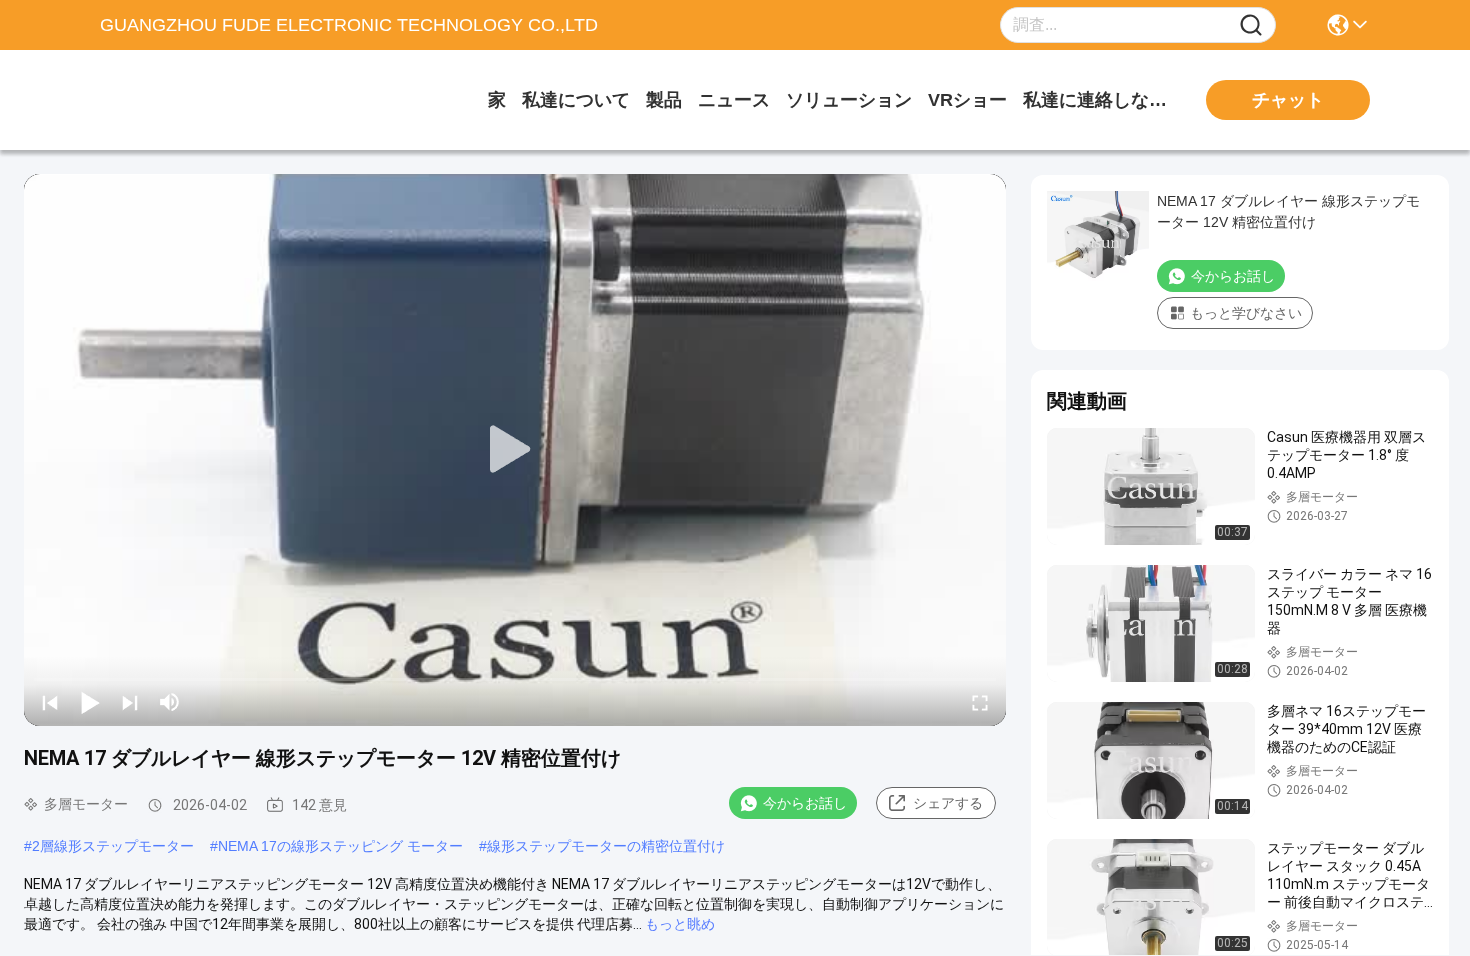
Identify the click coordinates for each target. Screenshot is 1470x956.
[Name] (1251, 25)
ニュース (734, 100)
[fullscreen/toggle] (980, 702)
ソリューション (849, 100)
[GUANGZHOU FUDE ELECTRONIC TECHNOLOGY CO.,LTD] (210, 100)
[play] (515, 450)
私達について (576, 100)
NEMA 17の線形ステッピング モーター (340, 846)
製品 (664, 100)
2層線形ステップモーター (113, 846)
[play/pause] (90, 702)
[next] (130, 702)
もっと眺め (680, 924)
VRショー (967, 100)
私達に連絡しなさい (1098, 100)
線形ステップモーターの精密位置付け (606, 846)
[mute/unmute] (170, 702)
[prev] (50, 702)
